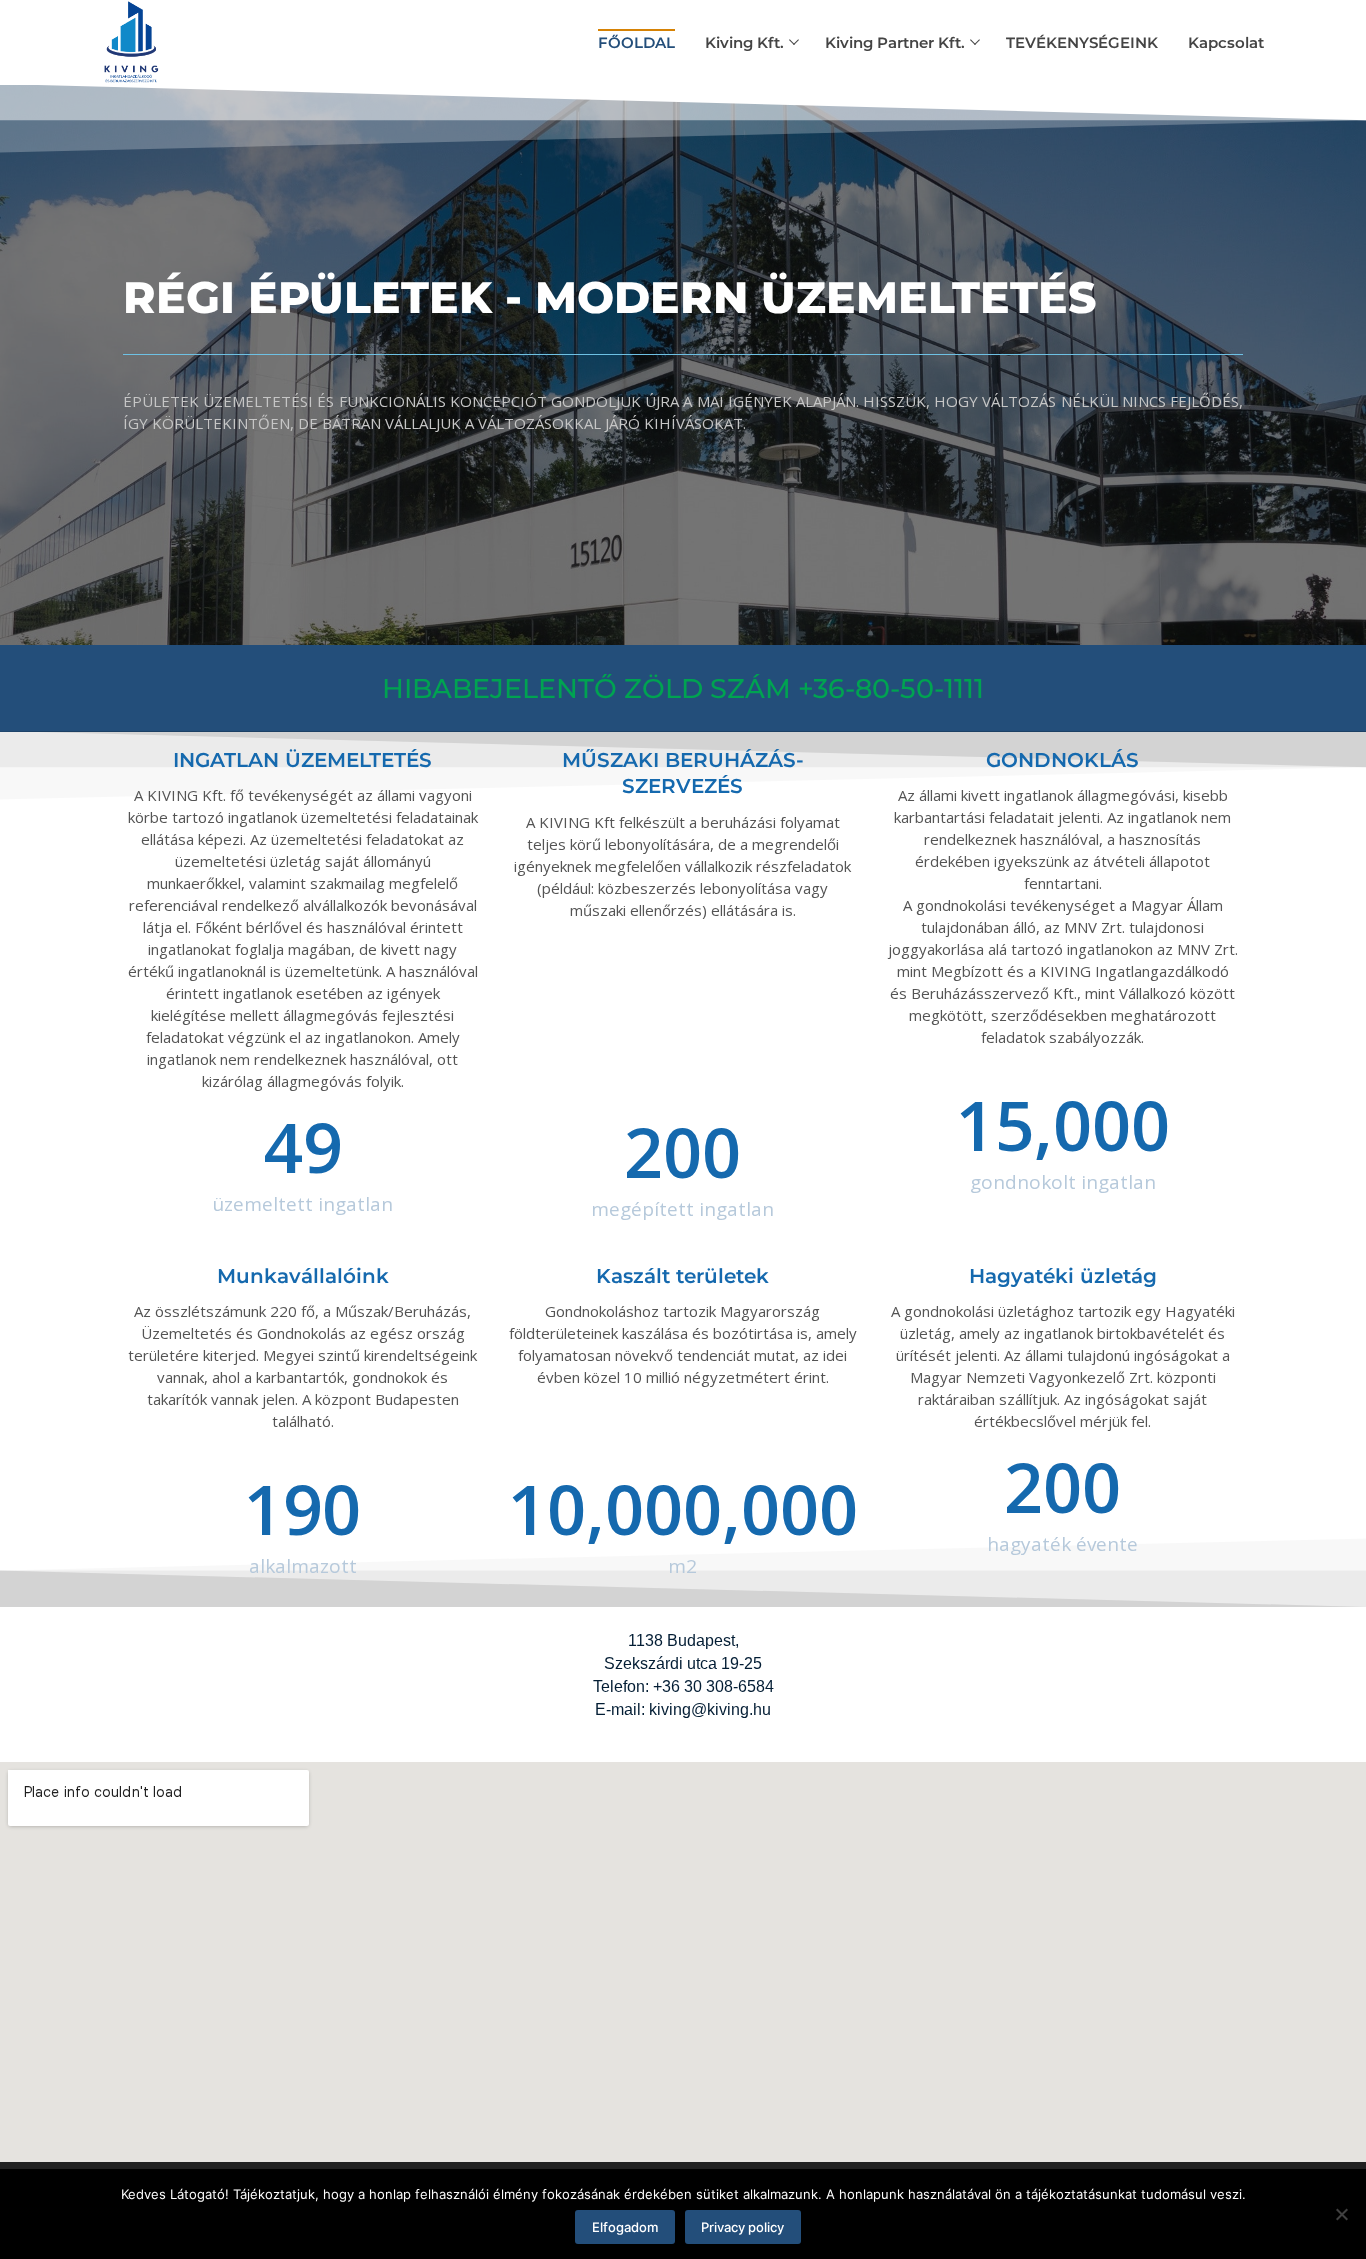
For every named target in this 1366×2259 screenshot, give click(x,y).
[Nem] (1341, 2214)
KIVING (224, 29)
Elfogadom (625, 2227)
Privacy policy (742, 2227)
